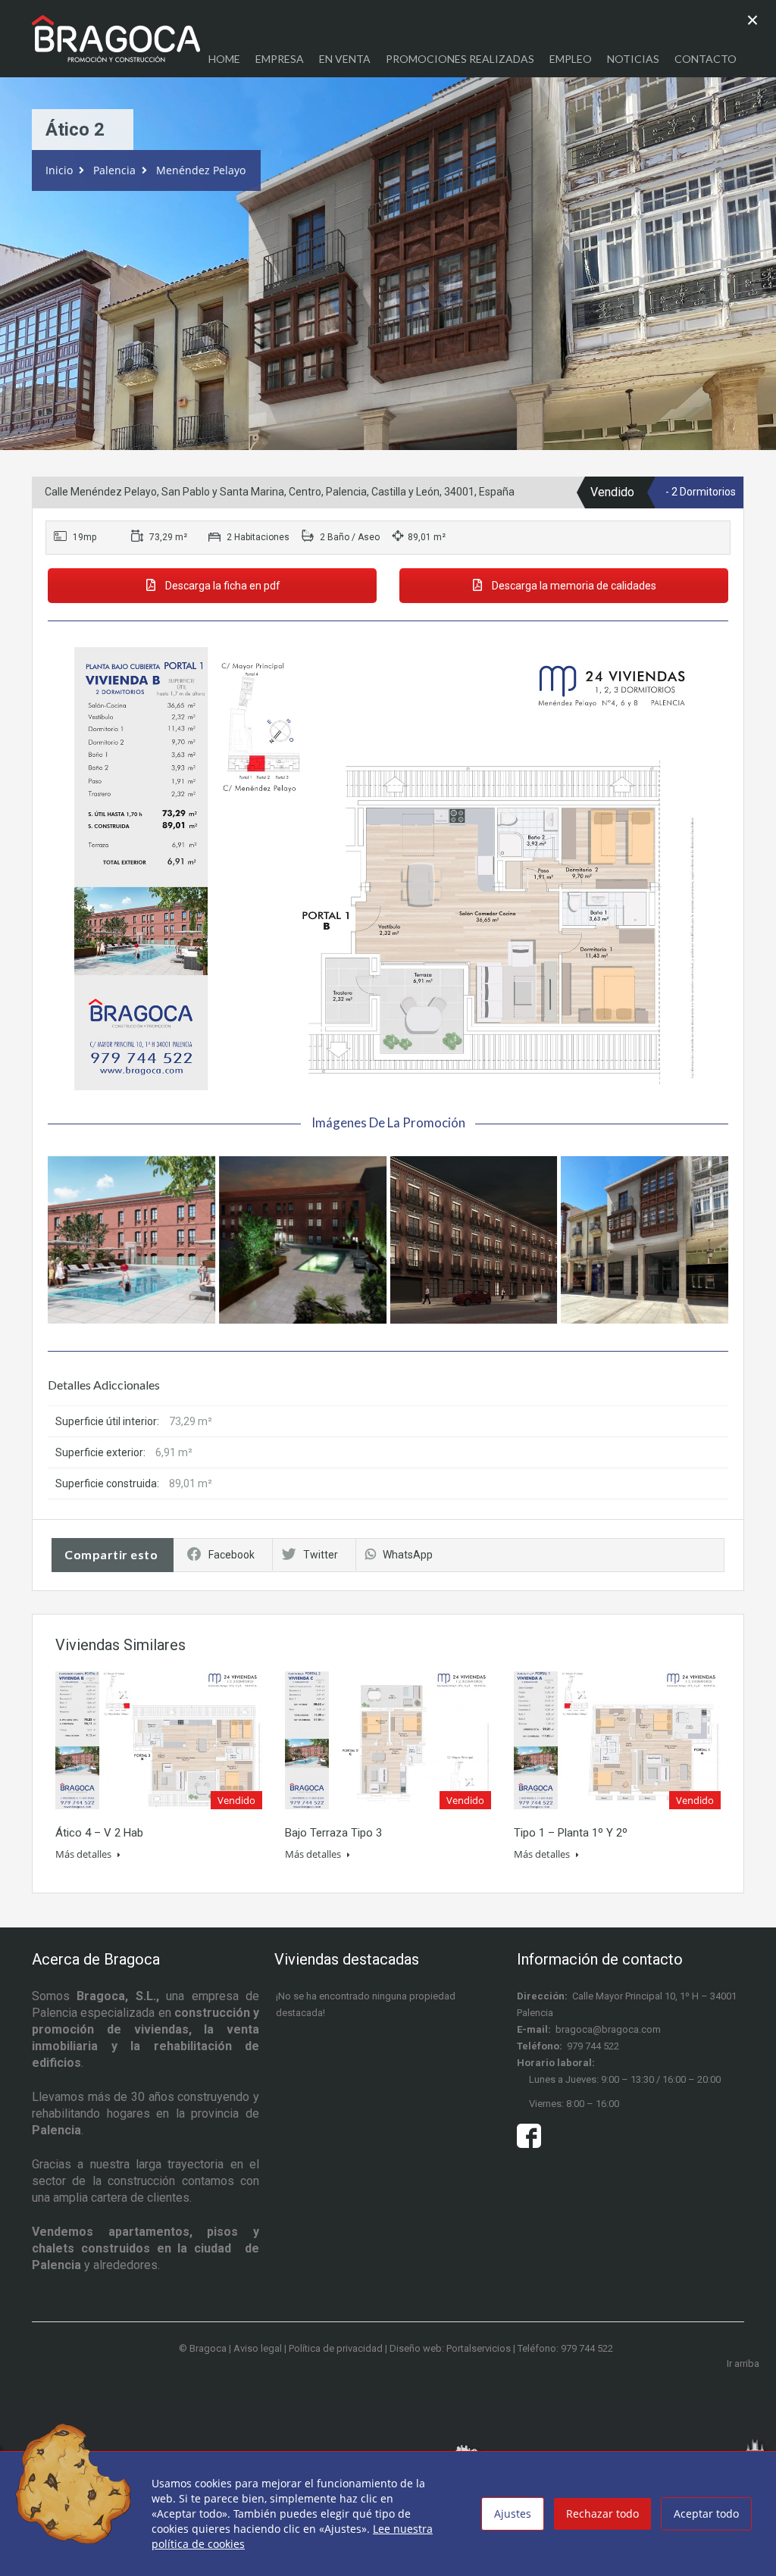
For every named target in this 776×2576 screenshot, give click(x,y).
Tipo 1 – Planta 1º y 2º (571, 1833)
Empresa (280, 59)
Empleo (571, 59)
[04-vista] (131, 1240)
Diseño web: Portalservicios (450, 2348)
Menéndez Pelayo (201, 170)
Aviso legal (258, 2348)
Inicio (59, 170)
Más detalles (84, 1854)
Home (224, 59)
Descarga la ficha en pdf (222, 586)
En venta (345, 59)
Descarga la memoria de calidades (573, 586)
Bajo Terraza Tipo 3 (333, 1833)
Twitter (321, 1555)
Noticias (633, 59)
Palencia (114, 170)
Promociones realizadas (460, 59)
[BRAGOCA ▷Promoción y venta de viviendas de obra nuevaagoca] (116, 46)
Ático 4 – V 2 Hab (99, 1833)
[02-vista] (474, 1240)
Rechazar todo (602, 2513)
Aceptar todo (706, 2513)
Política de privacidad (336, 2348)
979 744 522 (593, 2046)
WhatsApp (408, 1555)
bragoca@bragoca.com (608, 2029)
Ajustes (513, 2513)
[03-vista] (303, 1240)
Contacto (706, 59)
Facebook (232, 1555)
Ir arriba (743, 2363)
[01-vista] (645, 1240)
